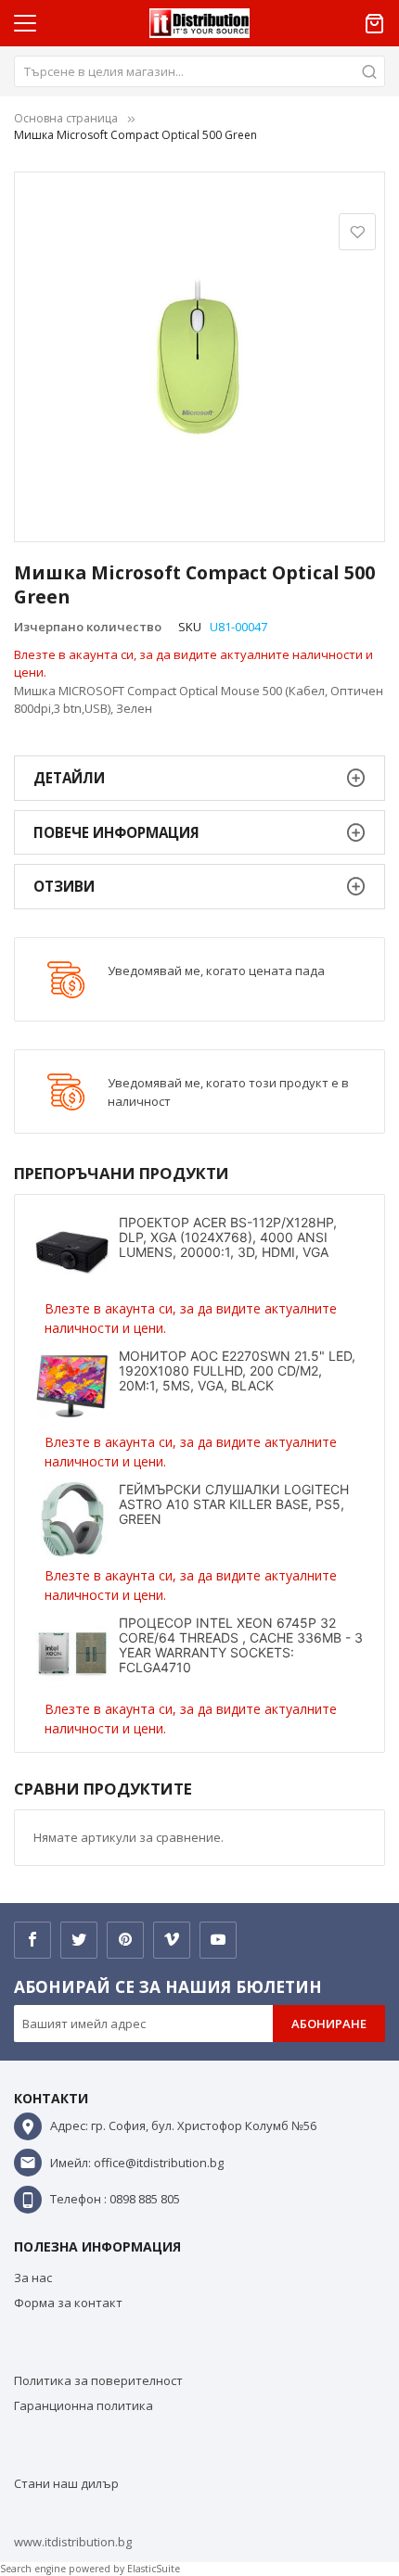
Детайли (69, 778)
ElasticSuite (154, 2569)
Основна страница (66, 118)
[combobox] (199, 71)
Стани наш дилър (66, 2483)
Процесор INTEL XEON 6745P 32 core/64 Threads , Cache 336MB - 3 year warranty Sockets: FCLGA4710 (241, 1645)
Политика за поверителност (98, 2380)
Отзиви (64, 886)
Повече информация (116, 832)
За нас (33, 2278)
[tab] (199, 778)
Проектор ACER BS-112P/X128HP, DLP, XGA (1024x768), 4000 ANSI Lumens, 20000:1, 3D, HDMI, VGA (228, 1237)
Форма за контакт (68, 2303)
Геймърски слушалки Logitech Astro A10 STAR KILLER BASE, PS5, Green (234, 1504)
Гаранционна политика (84, 2405)
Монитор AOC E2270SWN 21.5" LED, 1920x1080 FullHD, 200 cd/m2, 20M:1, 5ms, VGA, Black (237, 1370)
